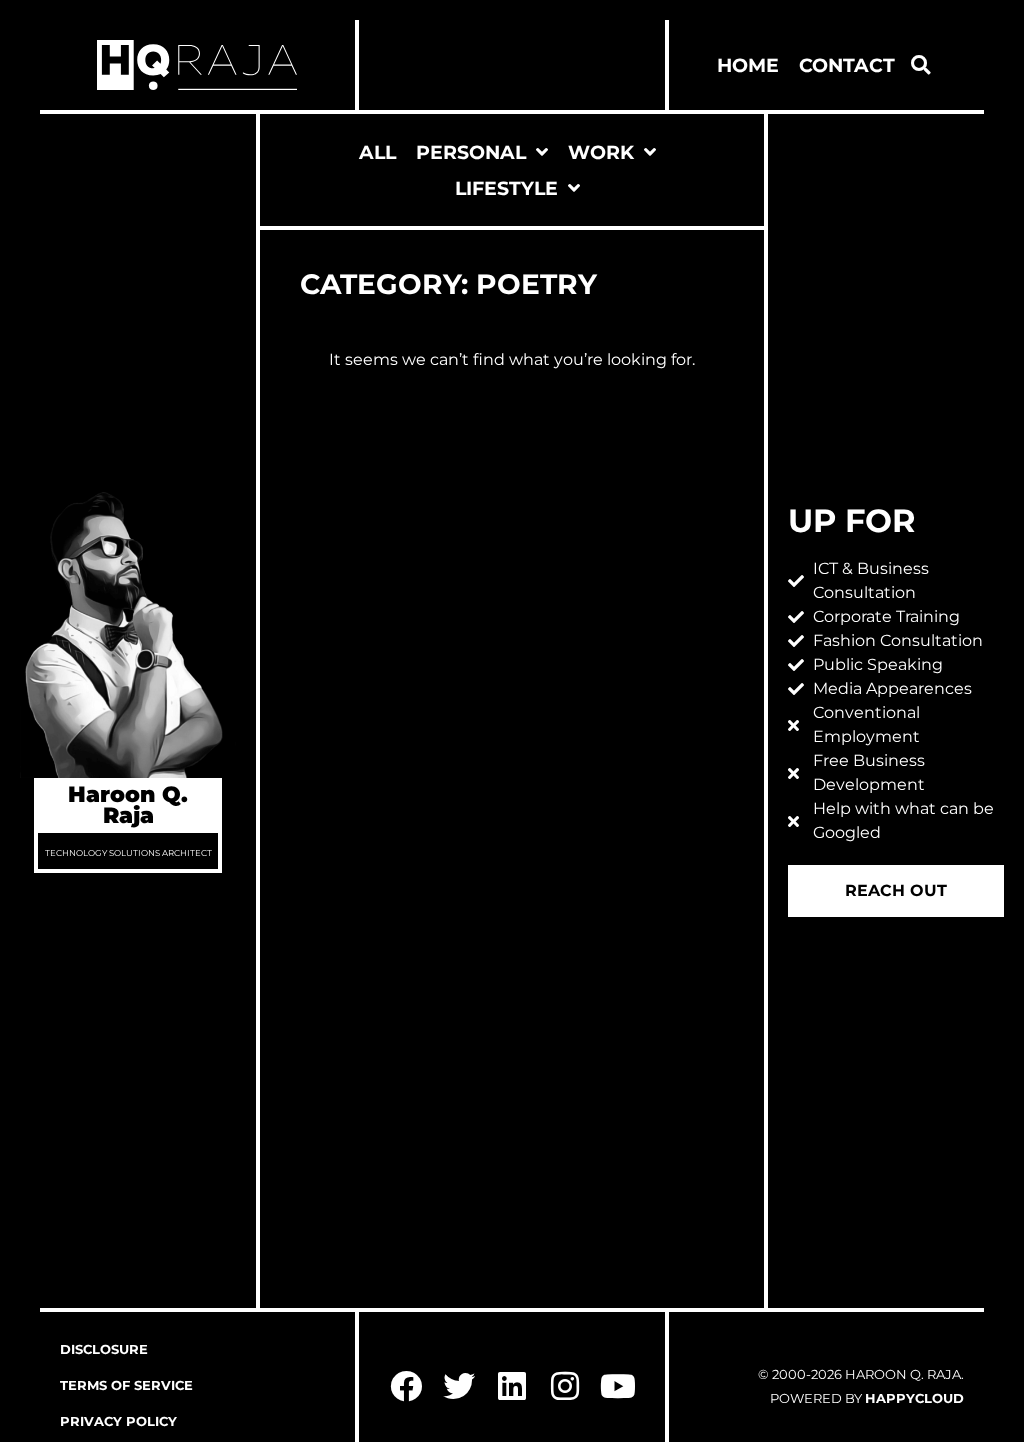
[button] (921, 65)
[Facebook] (406, 1386)
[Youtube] (617, 1386)
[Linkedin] (512, 1386)
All (377, 152)
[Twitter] (459, 1386)
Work (601, 152)
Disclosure (104, 1349)
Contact (847, 65)
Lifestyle (506, 188)
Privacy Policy (118, 1421)
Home (748, 65)
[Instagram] (564, 1386)
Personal (471, 152)
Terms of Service (126, 1385)
